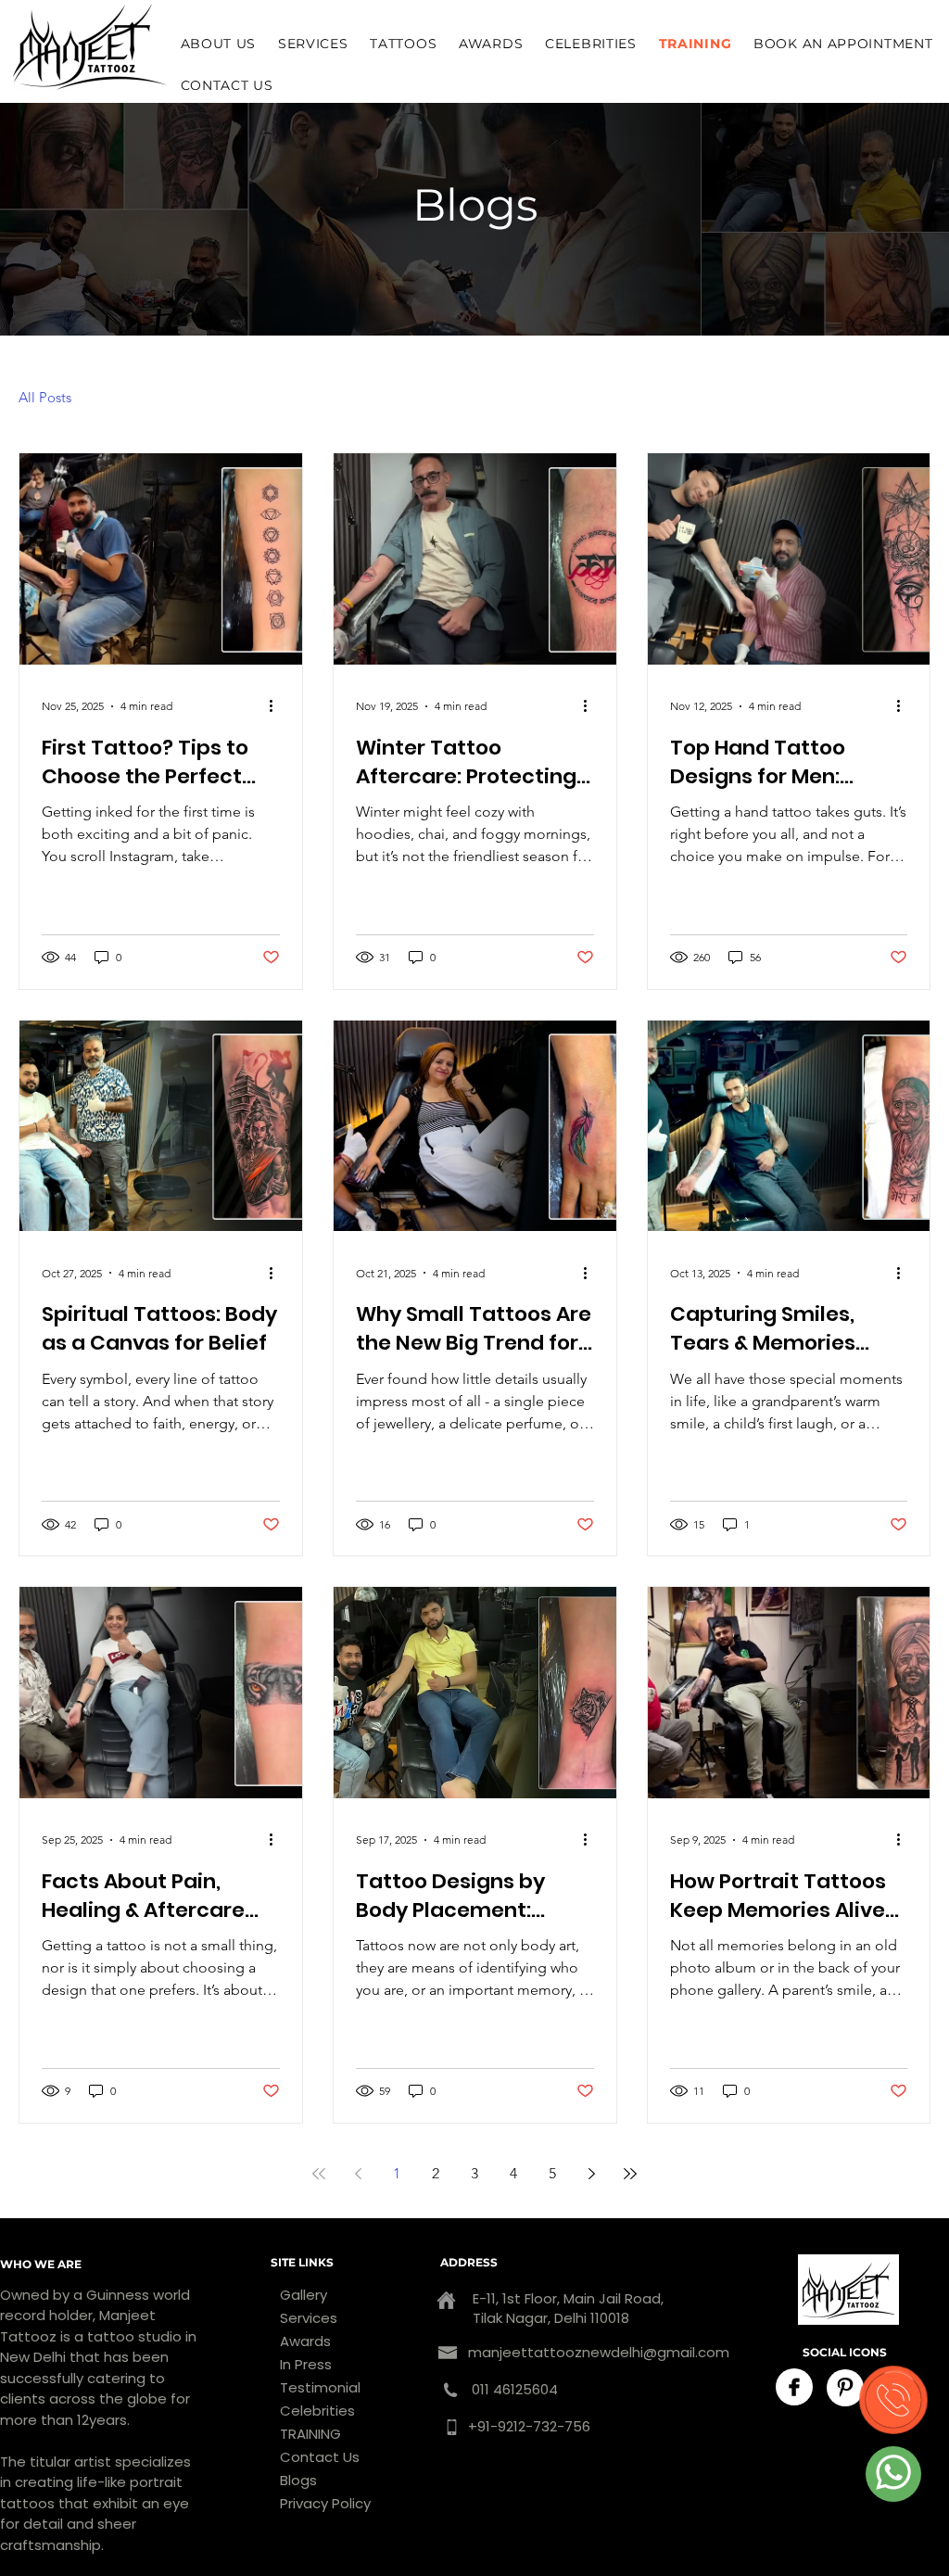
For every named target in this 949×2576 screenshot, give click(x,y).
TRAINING (310, 2434)
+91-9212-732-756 (529, 2426)
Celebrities (317, 2411)
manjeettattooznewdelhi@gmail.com (599, 2352)
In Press (306, 2364)
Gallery (304, 2295)
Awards (305, 2341)
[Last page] (630, 2174)
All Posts (45, 397)
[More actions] (277, 706)
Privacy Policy (325, 2503)
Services (309, 2318)
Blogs (298, 2480)
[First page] (319, 2174)
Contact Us (320, 2457)
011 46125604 (513, 2389)
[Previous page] (358, 2174)
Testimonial (320, 2387)
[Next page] (591, 2174)
